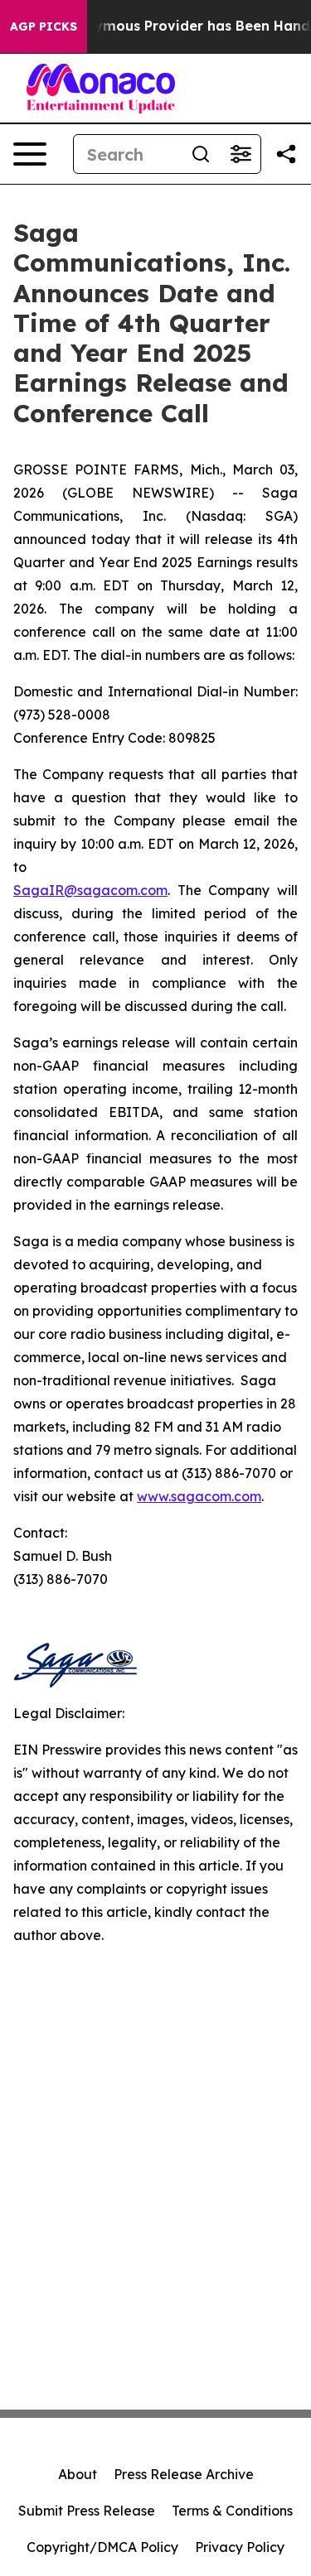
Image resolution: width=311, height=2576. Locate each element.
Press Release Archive (184, 2474)
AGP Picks (44, 26)
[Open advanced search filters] (241, 154)
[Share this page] (286, 154)
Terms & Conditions (232, 2511)
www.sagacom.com (199, 1496)
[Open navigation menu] (30, 154)
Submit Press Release (87, 2511)
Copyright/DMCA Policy (102, 2547)
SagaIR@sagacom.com (90, 890)
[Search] (201, 154)
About (78, 2474)
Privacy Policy (240, 2547)
